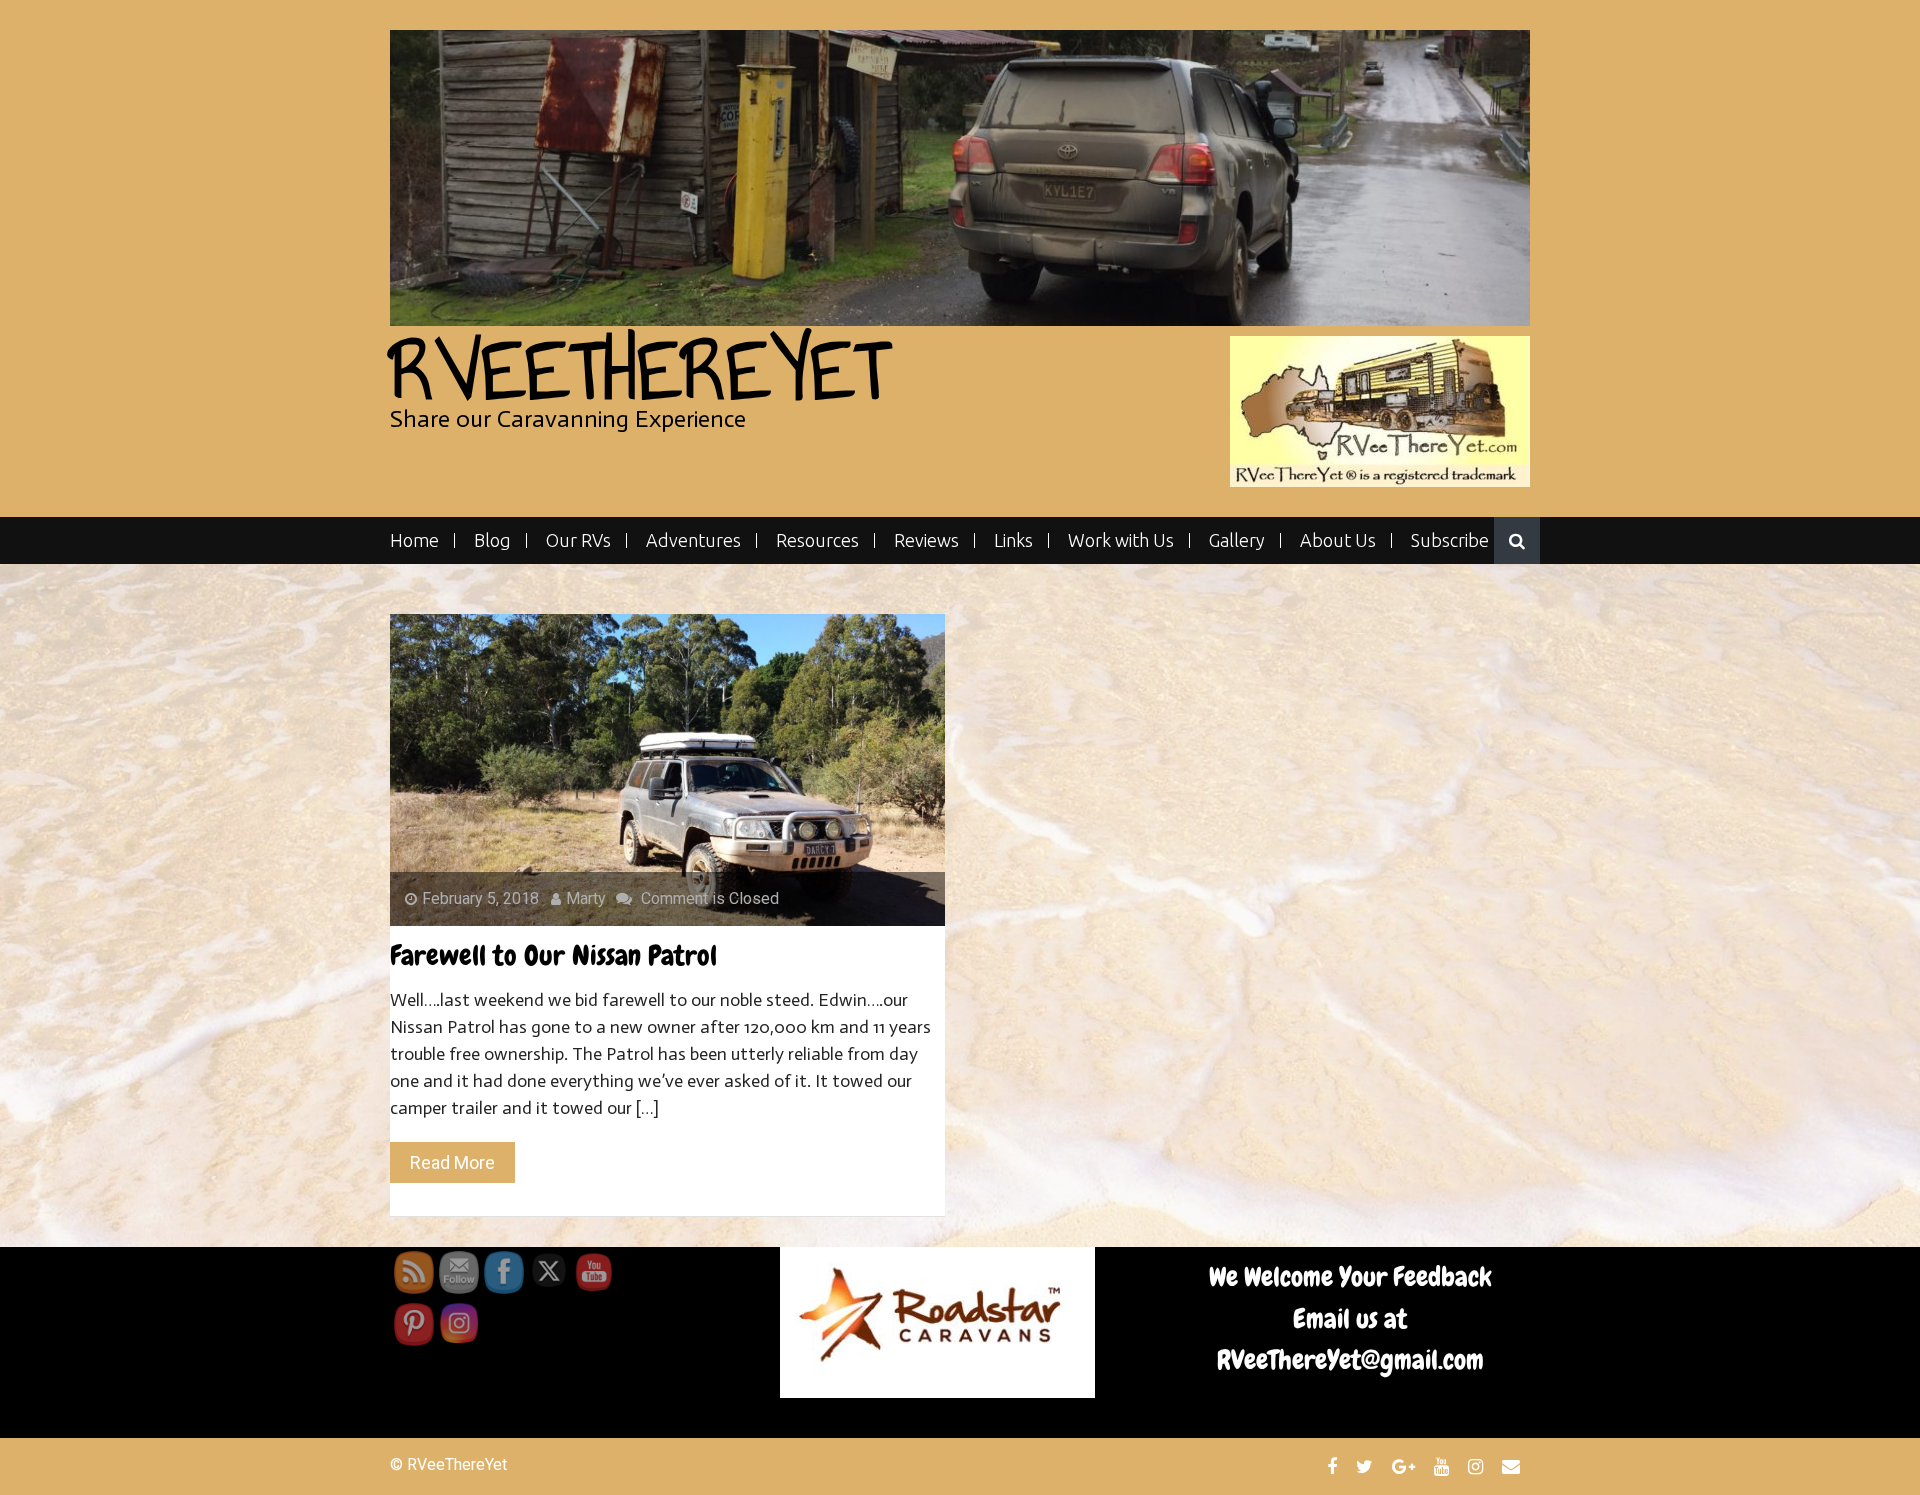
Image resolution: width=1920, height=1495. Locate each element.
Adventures (693, 540)
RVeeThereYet (639, 370)
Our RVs (578, 540)
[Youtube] (1444, 1466)
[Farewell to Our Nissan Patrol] (667, 769)
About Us (1338, 540)
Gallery (1237, 540)
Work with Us (1121, 540)
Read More (452, 1162)
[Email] (1513, 1466)
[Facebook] (1334, 1466)
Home (414, 540)
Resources (817, 540)
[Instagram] (1478, 1466)
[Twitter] (1367, 1466)
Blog (492, 540)
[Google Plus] (1406, 1466)
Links (1013, 540)
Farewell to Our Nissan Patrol (553, 955)
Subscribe (1450, 540)
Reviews (926, 540)
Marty (586, 898)
